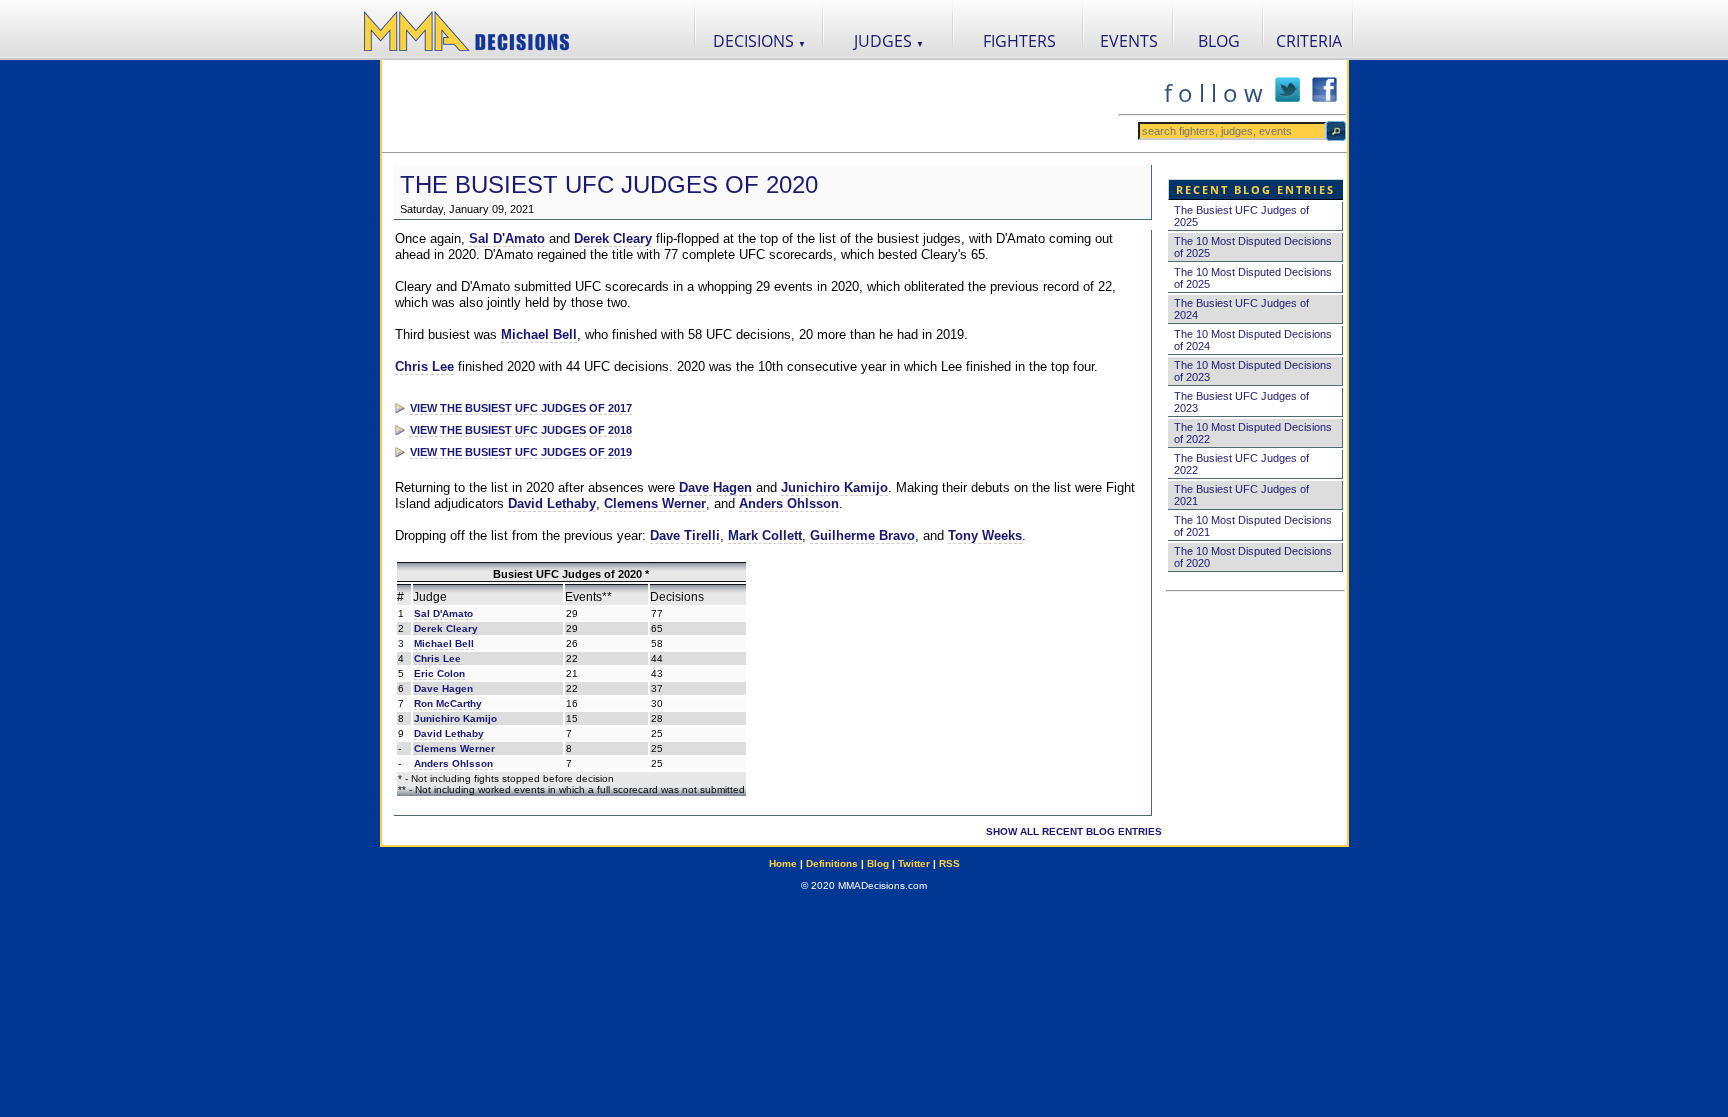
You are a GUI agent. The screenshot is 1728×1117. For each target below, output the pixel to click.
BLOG (1219, 41)
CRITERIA (1309, 41)
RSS (949, 863)
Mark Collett (765, 535)
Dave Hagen (715, 487)
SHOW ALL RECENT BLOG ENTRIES (1074, 831)
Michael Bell (539, 334)
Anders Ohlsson (789, 503)
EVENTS (1129, 41)
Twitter (914, 863)
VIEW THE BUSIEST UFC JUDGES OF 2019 (521, 452)
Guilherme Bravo (862, 535)
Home (783, 863)
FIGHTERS (1019, 41)
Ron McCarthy (448, 703)
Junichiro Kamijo (834, 487)
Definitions (832, 863)
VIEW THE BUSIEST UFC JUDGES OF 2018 (521, 430)
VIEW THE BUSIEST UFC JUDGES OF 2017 (521, 408)
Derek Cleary (613, 238)
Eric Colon (439, 673)
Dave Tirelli (685, 535)
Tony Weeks (985, 535)
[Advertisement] (750, 106)
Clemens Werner (655, 503)
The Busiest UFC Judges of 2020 (609, 184)
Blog (878, 863)
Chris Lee (424, 366)
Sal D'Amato (507, 238)
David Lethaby (552, 503)
